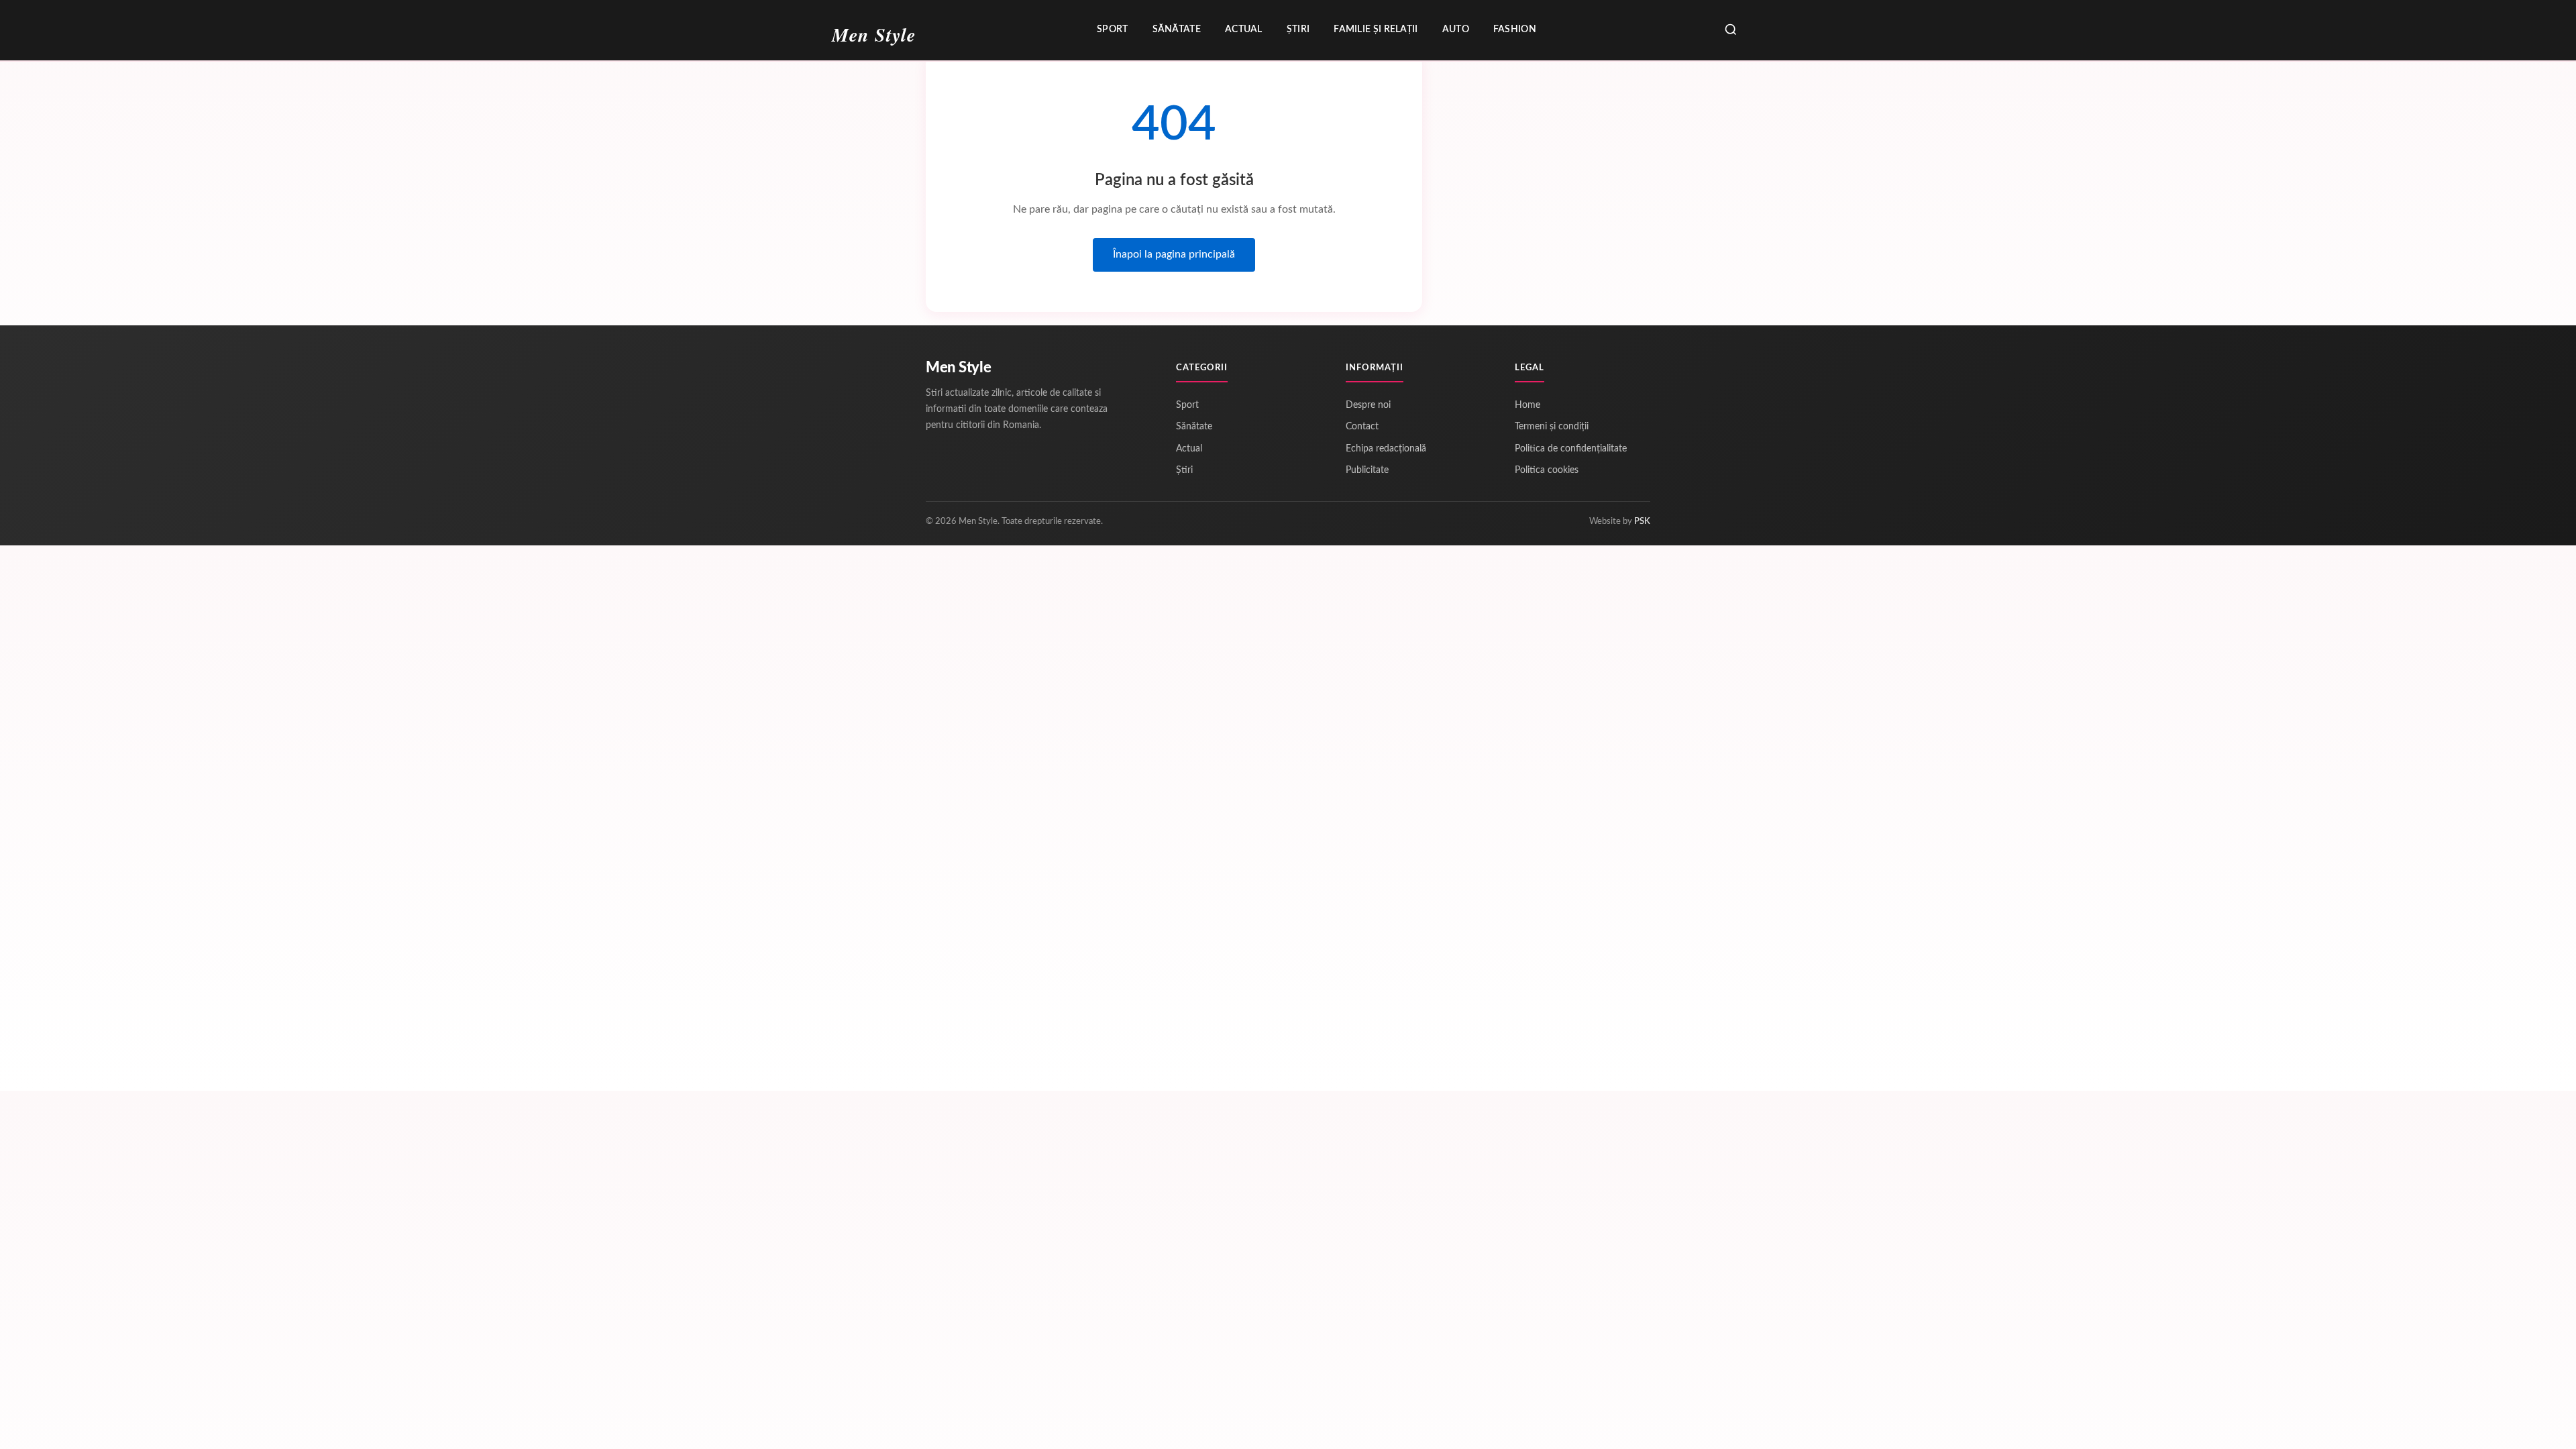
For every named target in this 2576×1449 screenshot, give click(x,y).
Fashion (1515, 30)
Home (1527, 405)
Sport (1113, 30)
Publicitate (1367, 470)
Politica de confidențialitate (1571, 449)
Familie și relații (1376, 30)
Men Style (958, 368)
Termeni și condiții (1552, 427)
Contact (1362, 427)
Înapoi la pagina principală (1174, 254)
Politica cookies (1547, 470)
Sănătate (1177, 30)
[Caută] (1731, 31)
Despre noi (1368, 405)
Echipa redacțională (1386, 449)
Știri (1298, 30)
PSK (1642, 522)
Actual (1244, 30)
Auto (1456, 30)
